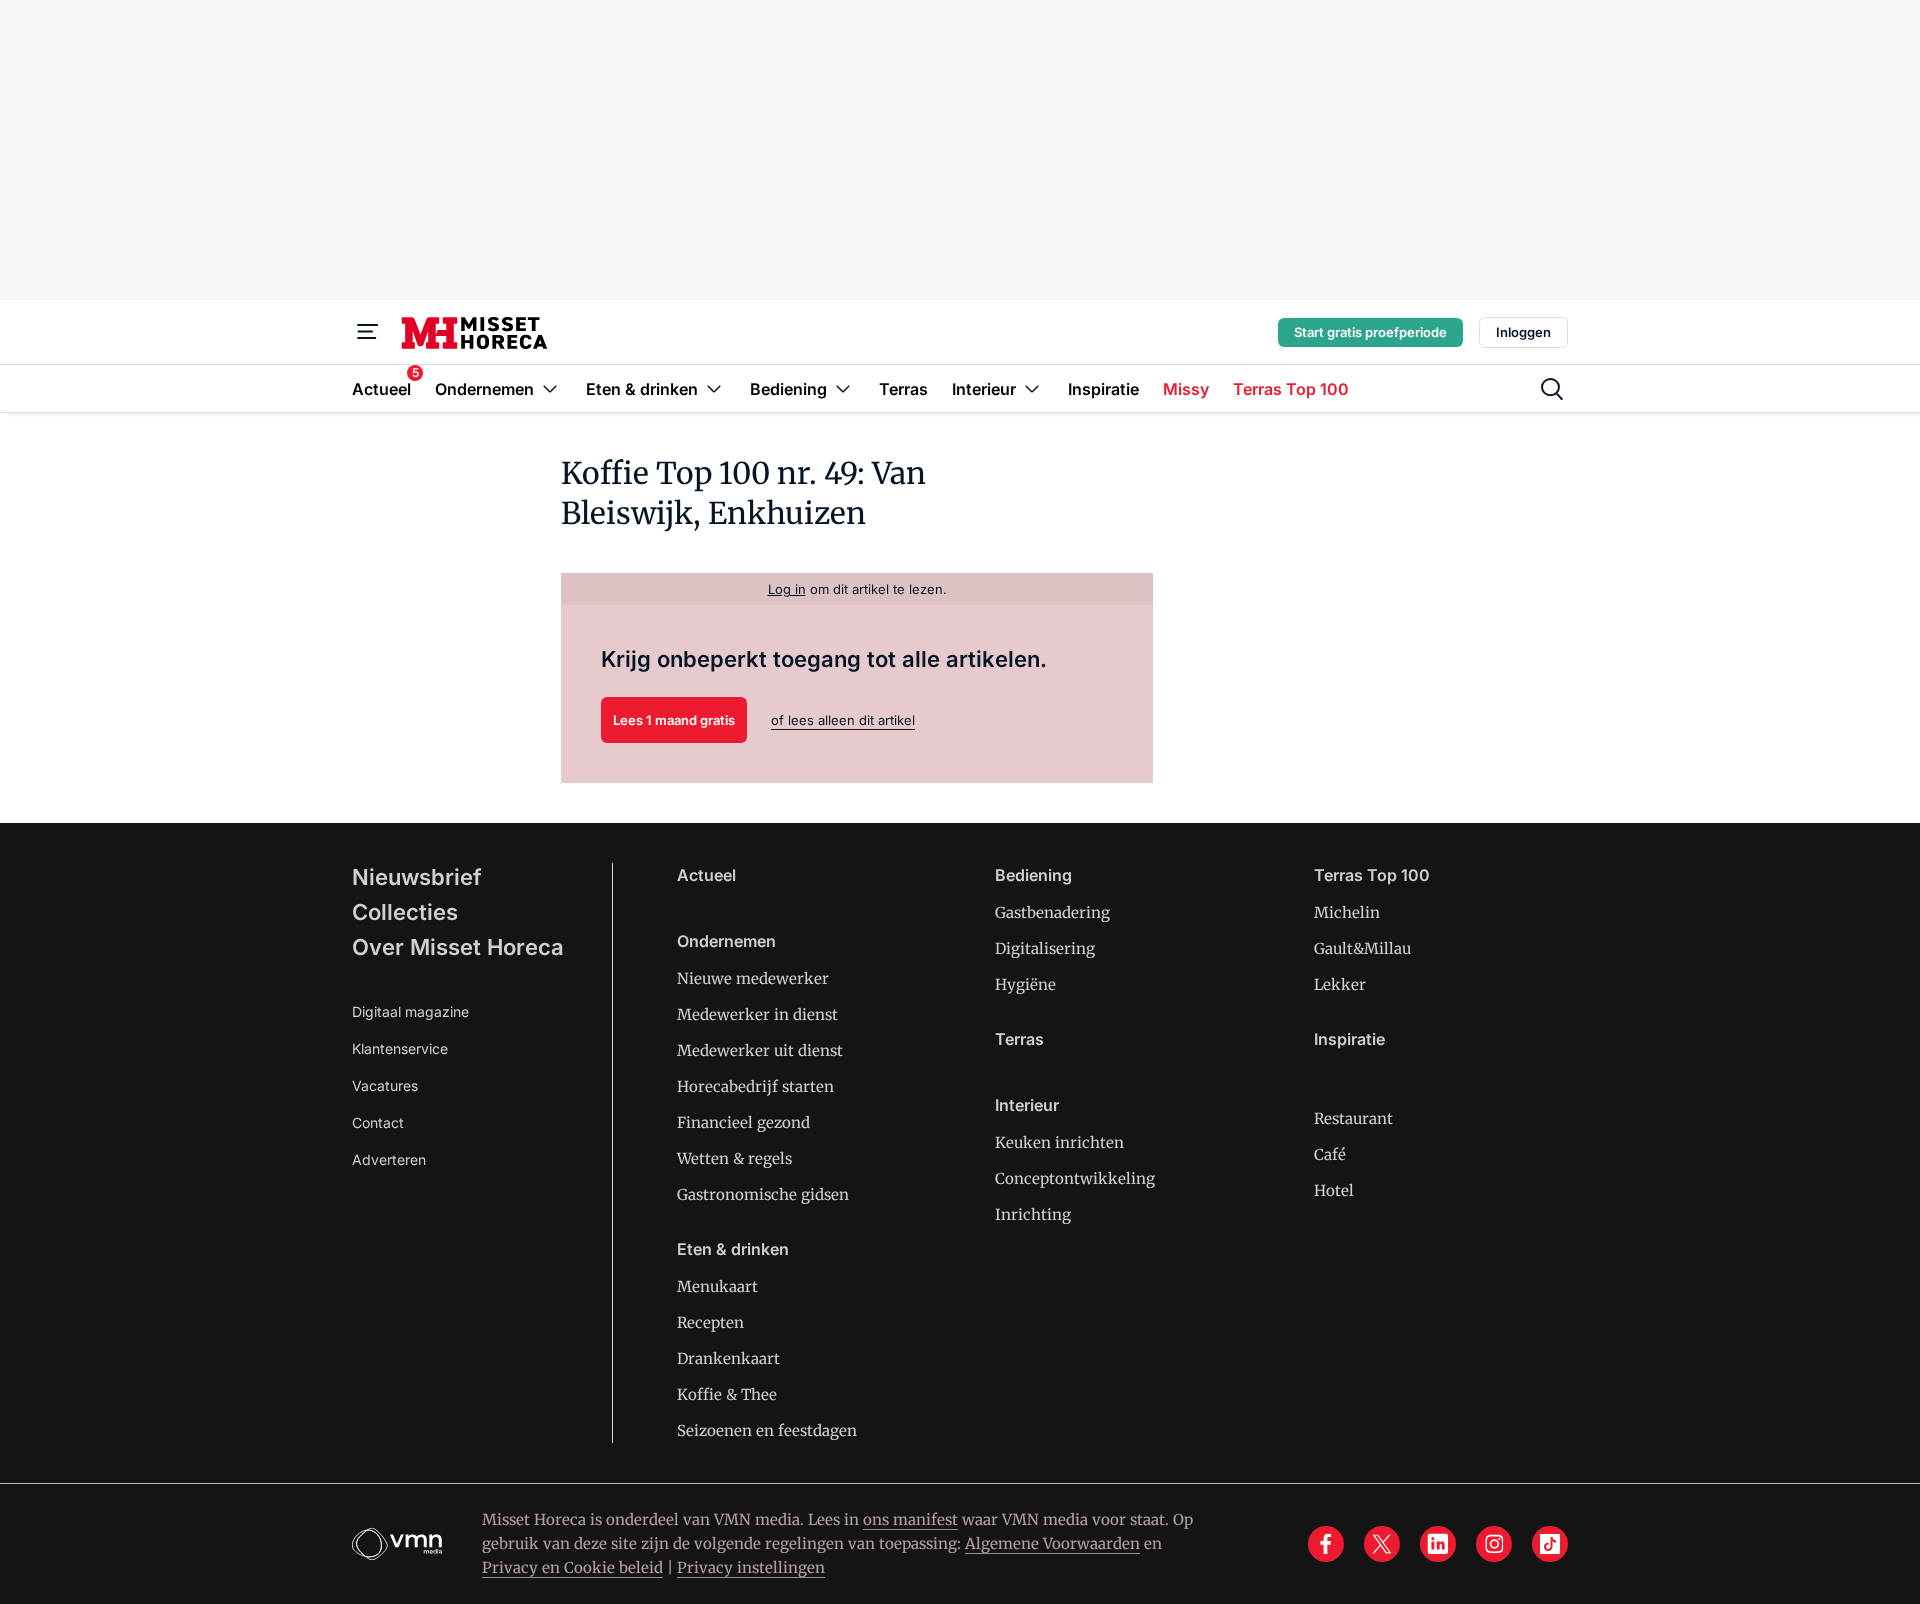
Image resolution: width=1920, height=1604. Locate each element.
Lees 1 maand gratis (674, 720)
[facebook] (1326, 1544)
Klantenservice (400, 1048)
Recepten (710, 1322)
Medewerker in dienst (757, 1014)
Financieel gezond (743, 1122)
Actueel (706, 875)
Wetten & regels (734, 1158)
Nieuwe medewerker (753, 978)
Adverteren (389, 1159)
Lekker (1340, 984)
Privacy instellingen (751, 1567)
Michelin (1347, 912)
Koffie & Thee (727, 1394)
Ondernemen (726, 941)
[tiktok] (1550, 1544)
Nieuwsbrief (417, 877)
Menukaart (717, 1286)
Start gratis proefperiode (1370, 332)
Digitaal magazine (410, 1011)
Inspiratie (1349, 1039)
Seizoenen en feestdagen (767, 1430)
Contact (378, 1122)
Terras (1019, 1039)
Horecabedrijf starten (755, 1086)
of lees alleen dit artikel (843, 720)
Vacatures (385, 1085)
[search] (1552, 389)
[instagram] (1494, 1544)
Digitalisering (1045, 948)
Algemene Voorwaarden (1052, 1543)
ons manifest (910, 1519)
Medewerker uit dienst (760, 1050)
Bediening (1033, 875)
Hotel (1334, 1190)
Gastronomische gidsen (763, 1194)
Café (1330, 1154)
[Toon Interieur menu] (1032, 388)
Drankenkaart (728, 1358)
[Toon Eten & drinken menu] (714, 388)
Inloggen (1523, 332)
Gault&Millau (1362, 948)
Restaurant (1353, 1118)
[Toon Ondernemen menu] (550, 388)
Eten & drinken (733, 1249)
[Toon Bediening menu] (843, 388)
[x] (1382, 1544)
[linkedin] (1438, 1544)
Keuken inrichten (1059, 1142)
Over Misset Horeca (458, 947)
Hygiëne (1025, 984)
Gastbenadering (1052, 912)
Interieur (1027, 1105)
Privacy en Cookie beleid (572, 1567)
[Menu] (368, 332)
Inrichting (1033, 1214)
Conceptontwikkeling (1075, 1178)
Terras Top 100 (1372, 875)
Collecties (405, 912)
